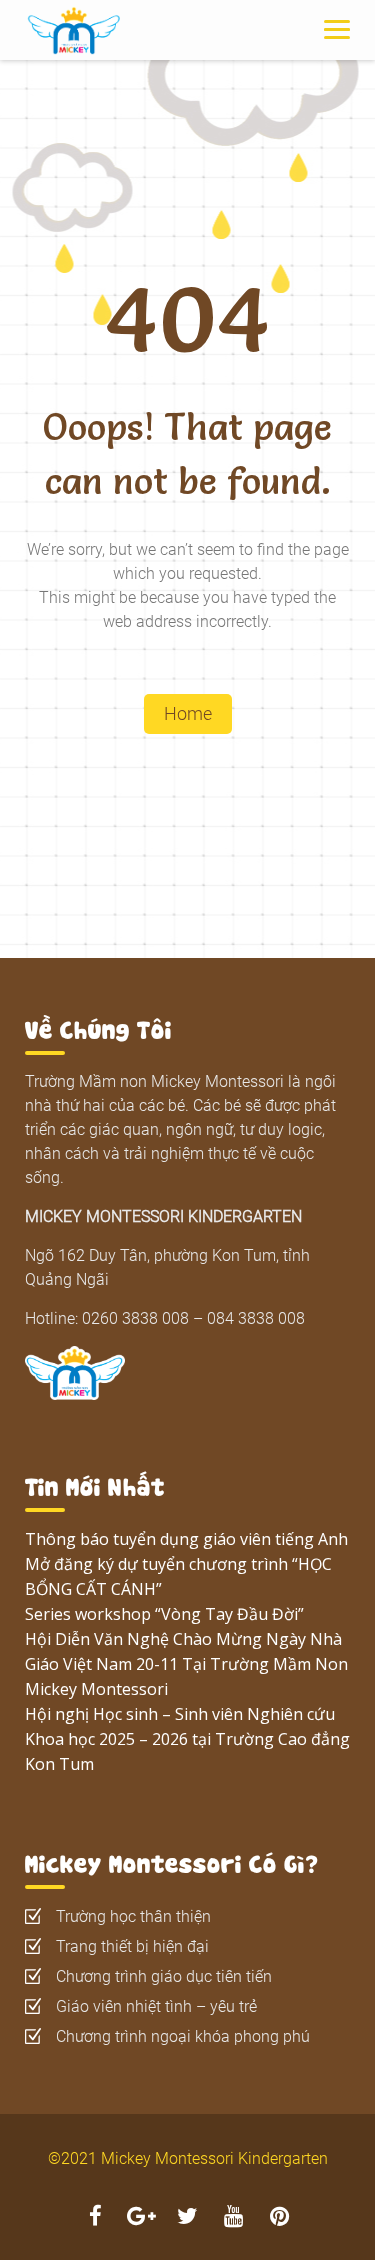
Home (188, 713)
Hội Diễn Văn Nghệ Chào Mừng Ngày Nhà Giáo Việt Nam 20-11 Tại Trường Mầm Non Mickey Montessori (186, 1664)
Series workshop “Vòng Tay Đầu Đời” (164, 1614)
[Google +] (142, 2218)
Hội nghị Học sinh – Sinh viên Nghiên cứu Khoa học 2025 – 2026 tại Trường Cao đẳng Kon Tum (187, 1739)
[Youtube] (234, 2218)
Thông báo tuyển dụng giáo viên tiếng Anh (186, 1539)
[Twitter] (188, 2218)
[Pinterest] (280, 2218)
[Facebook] (96, 2218)
